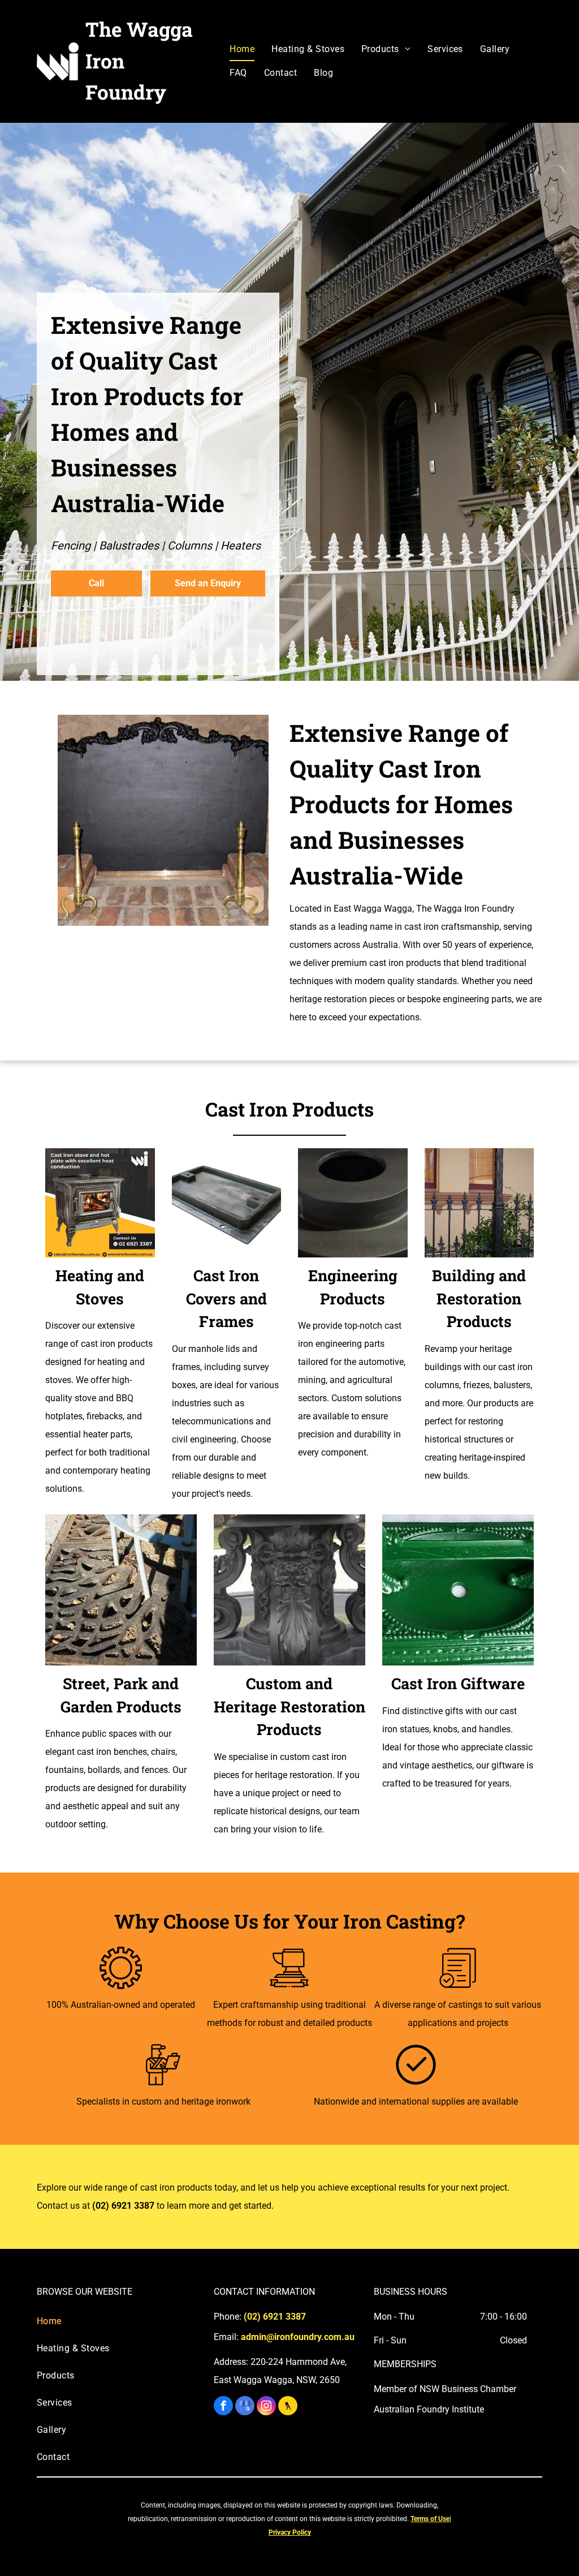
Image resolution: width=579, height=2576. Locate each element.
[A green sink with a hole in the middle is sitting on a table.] (458, 1590)
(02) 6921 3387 (123, 2206)
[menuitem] (242, 49)
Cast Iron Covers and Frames (226, 1298)
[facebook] (223, 2407)
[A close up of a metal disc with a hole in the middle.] (353, 1203)
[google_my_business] (245, 2407)
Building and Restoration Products (479, 1298)
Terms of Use (430, 2519)
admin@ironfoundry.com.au (298, 2337)
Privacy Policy (290, 2532)
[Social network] (288, 2407)
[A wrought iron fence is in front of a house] (479, 1203)
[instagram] (266, 2407)
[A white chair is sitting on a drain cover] (121, 1590)
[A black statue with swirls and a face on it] (289, 1590)
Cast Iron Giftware (458, 1683)
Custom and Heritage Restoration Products (289, 1706)
